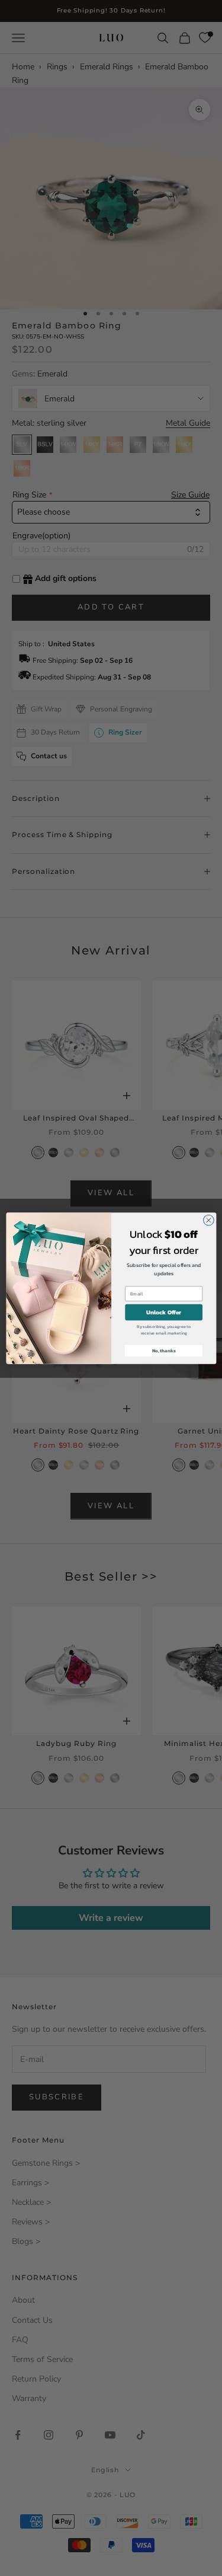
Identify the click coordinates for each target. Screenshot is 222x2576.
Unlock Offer (164, 1312)
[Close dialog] (208, 1220)
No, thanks (163, 1351)
